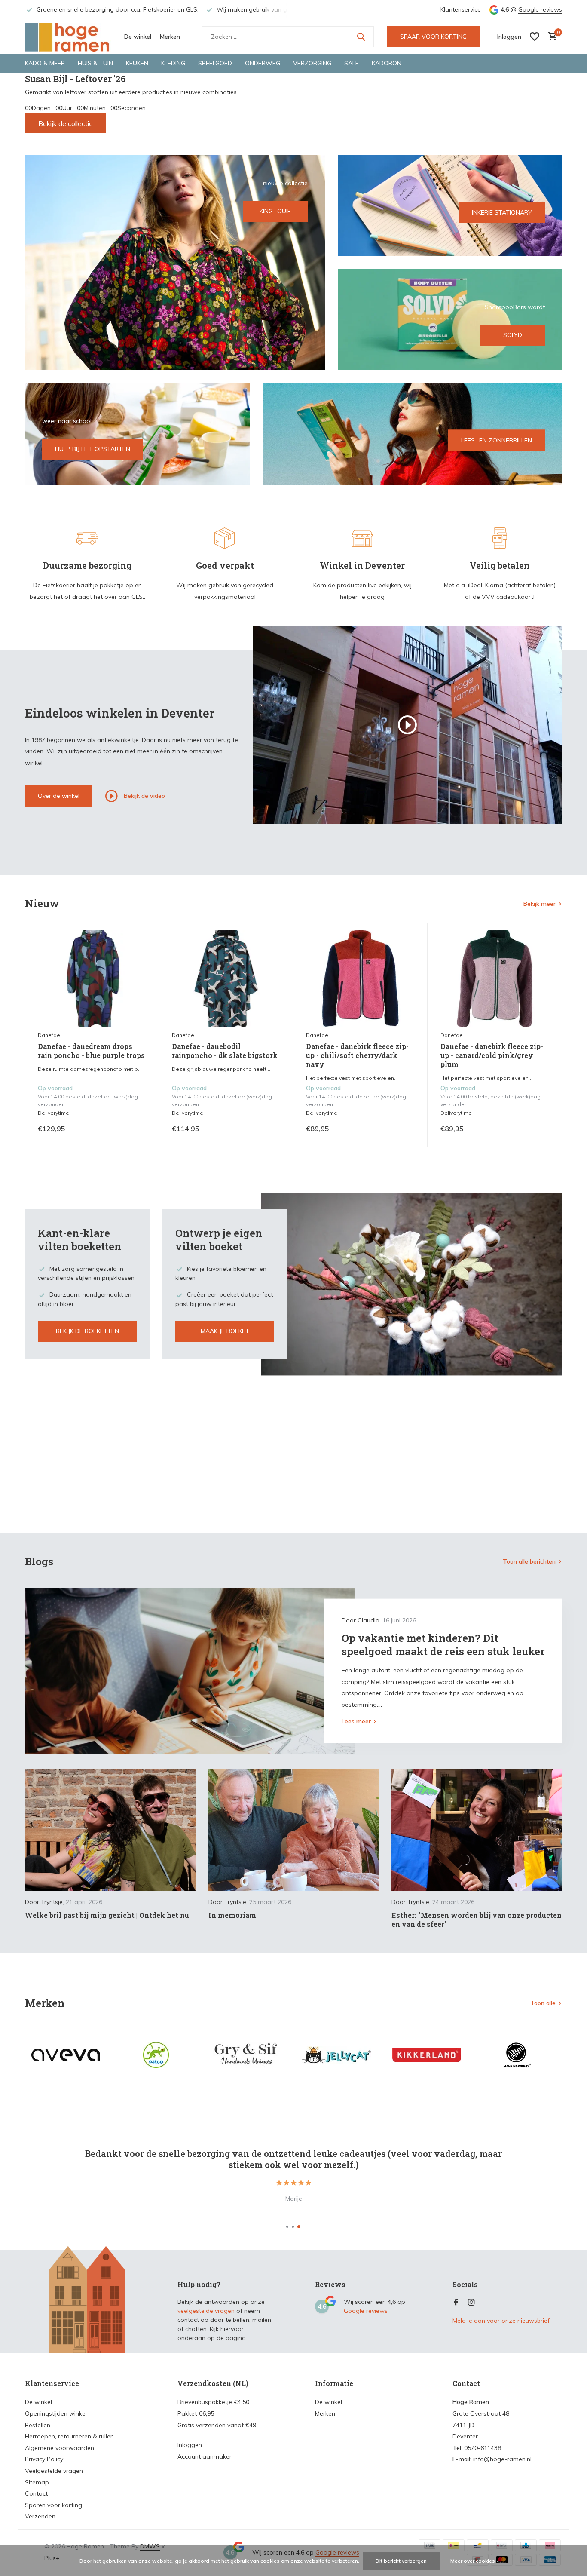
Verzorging (312, 63)
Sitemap (37, 2482)
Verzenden (40, 2516)
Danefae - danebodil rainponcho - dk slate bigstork (225, 1051)
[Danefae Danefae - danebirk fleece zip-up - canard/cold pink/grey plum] (495, 978)
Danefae (49, 1035)
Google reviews (540, 9)
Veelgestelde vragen (54, 2471)
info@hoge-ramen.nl (502, 2459)
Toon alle (543, 2003)
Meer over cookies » (475, 2561)
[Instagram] (471, 2303)
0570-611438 (483, 2448)
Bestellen (38, 2425)
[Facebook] (456, 2303)
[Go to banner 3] (450, 320)
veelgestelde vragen (206, 2311)
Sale (352, 63)
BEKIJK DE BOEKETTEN (87, 1331)
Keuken (137, 63)
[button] (287, 2227)
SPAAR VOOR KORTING (433, 37)
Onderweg (263, 63)
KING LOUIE (275, 211)
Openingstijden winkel (56, 2413)
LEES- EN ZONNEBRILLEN (497, 440)
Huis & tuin (95, 63)
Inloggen (190, 2445)
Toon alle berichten (529, 1561)
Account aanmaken (205, 2456)
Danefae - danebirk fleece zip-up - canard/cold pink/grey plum (492, 1055)
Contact (36, 2493)
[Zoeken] (361, 37)
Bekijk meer (540, 904)
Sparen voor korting (54, 2505)
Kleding (173, 63)
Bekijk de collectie (66, 123)
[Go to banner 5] (413, 434)
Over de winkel (59, 796)
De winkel (138, 37)
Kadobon (387, 63)
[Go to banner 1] (175, 263)
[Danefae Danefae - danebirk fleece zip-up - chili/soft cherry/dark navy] (360, 978)
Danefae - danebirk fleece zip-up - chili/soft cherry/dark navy (357, 1055)
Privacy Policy (44, 2459)
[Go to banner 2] (450, 206)
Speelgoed (215, 63)
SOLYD (513, 335)
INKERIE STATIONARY (502, 212)
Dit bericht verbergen (401, 2561)
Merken (170, 37)
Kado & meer (45, 63)
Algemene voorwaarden (60, 2448)
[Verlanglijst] (535, 37)
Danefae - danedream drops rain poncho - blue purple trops (91, 1051)
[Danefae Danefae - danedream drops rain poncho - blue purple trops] (92, 978)
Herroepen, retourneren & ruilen (69, 2436)
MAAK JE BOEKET (225, 1331)
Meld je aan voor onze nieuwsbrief (501, 2321)
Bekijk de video (144, 795)
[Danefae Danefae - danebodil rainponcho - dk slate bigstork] (226, 978)
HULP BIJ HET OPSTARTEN (93, 449)
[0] (550, 37)
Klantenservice (461, 9)
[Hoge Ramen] (68, 37)
